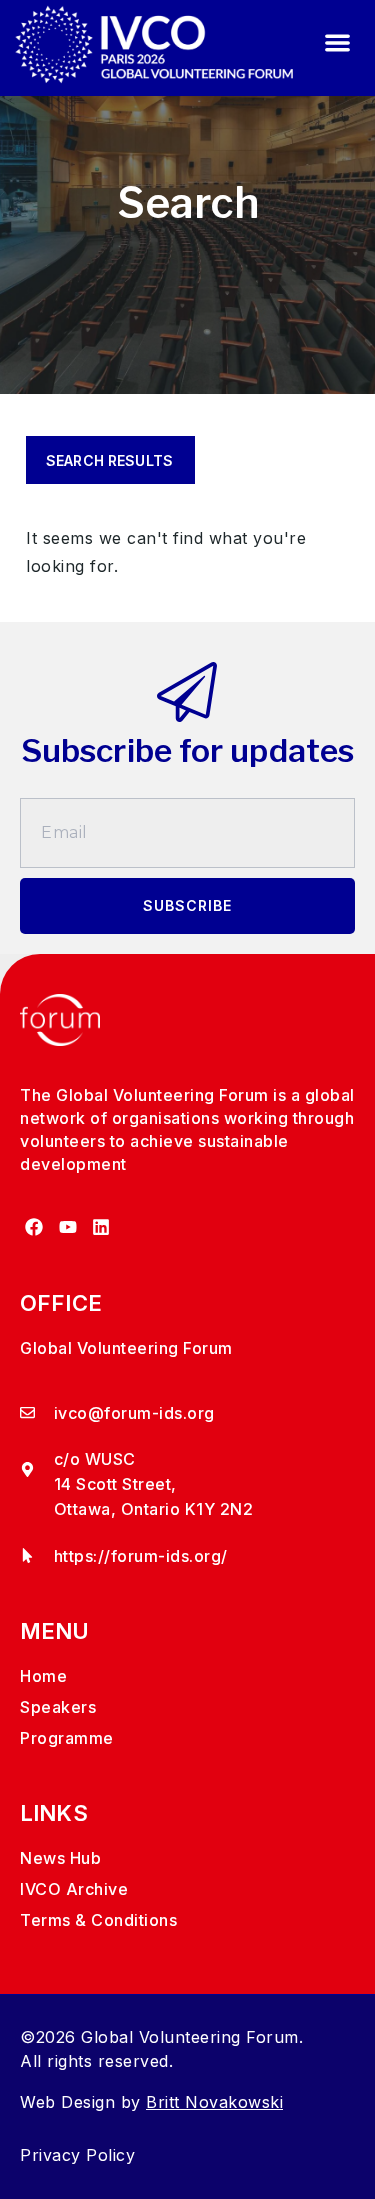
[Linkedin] (101, 1227)
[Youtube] (67, 1227)
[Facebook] (34, 1227)
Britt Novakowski (214, 2102)
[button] (337, 43)
